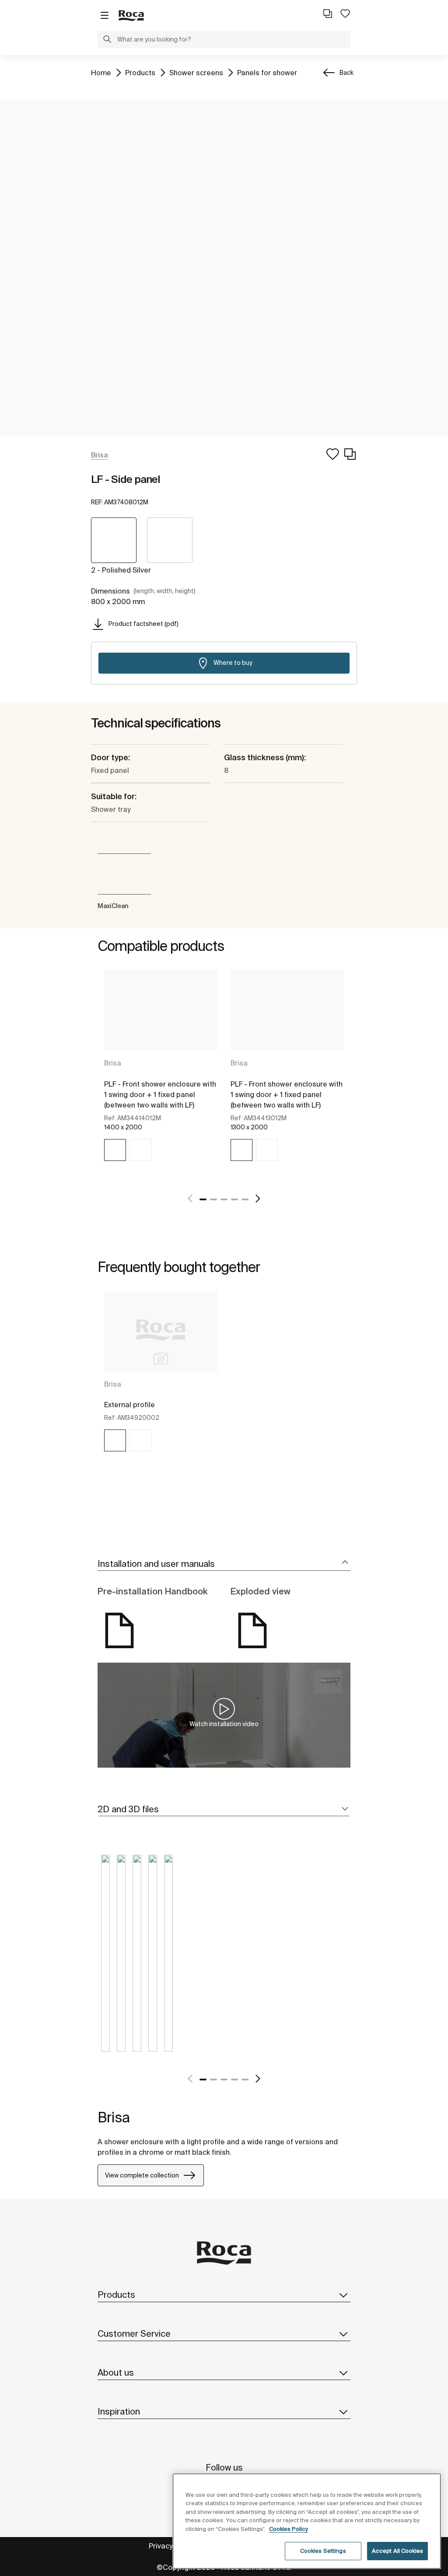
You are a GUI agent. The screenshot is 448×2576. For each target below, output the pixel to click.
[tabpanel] (161, 1076)
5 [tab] (245, 1199)
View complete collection (142, 2175)
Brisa (113, 1063)
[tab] (224, 1564)
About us (116, 2372)
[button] (107, 40)
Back (346, 73)
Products (140, 72)
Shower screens (196, 72)
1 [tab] (203, 1199)
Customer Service (134, 2333)
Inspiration (119, 2411)
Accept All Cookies (397, 2551)
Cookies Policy (289, 2529)
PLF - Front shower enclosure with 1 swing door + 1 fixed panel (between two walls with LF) (160, 1094)
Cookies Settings (323, 2551)
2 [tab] (213, 1199)
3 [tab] (224, 1199)
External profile (129, 1405)
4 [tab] (234, 1199)
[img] (115, 1150)
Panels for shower (267, 72)
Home (101, 72)
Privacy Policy (171, 2546)
